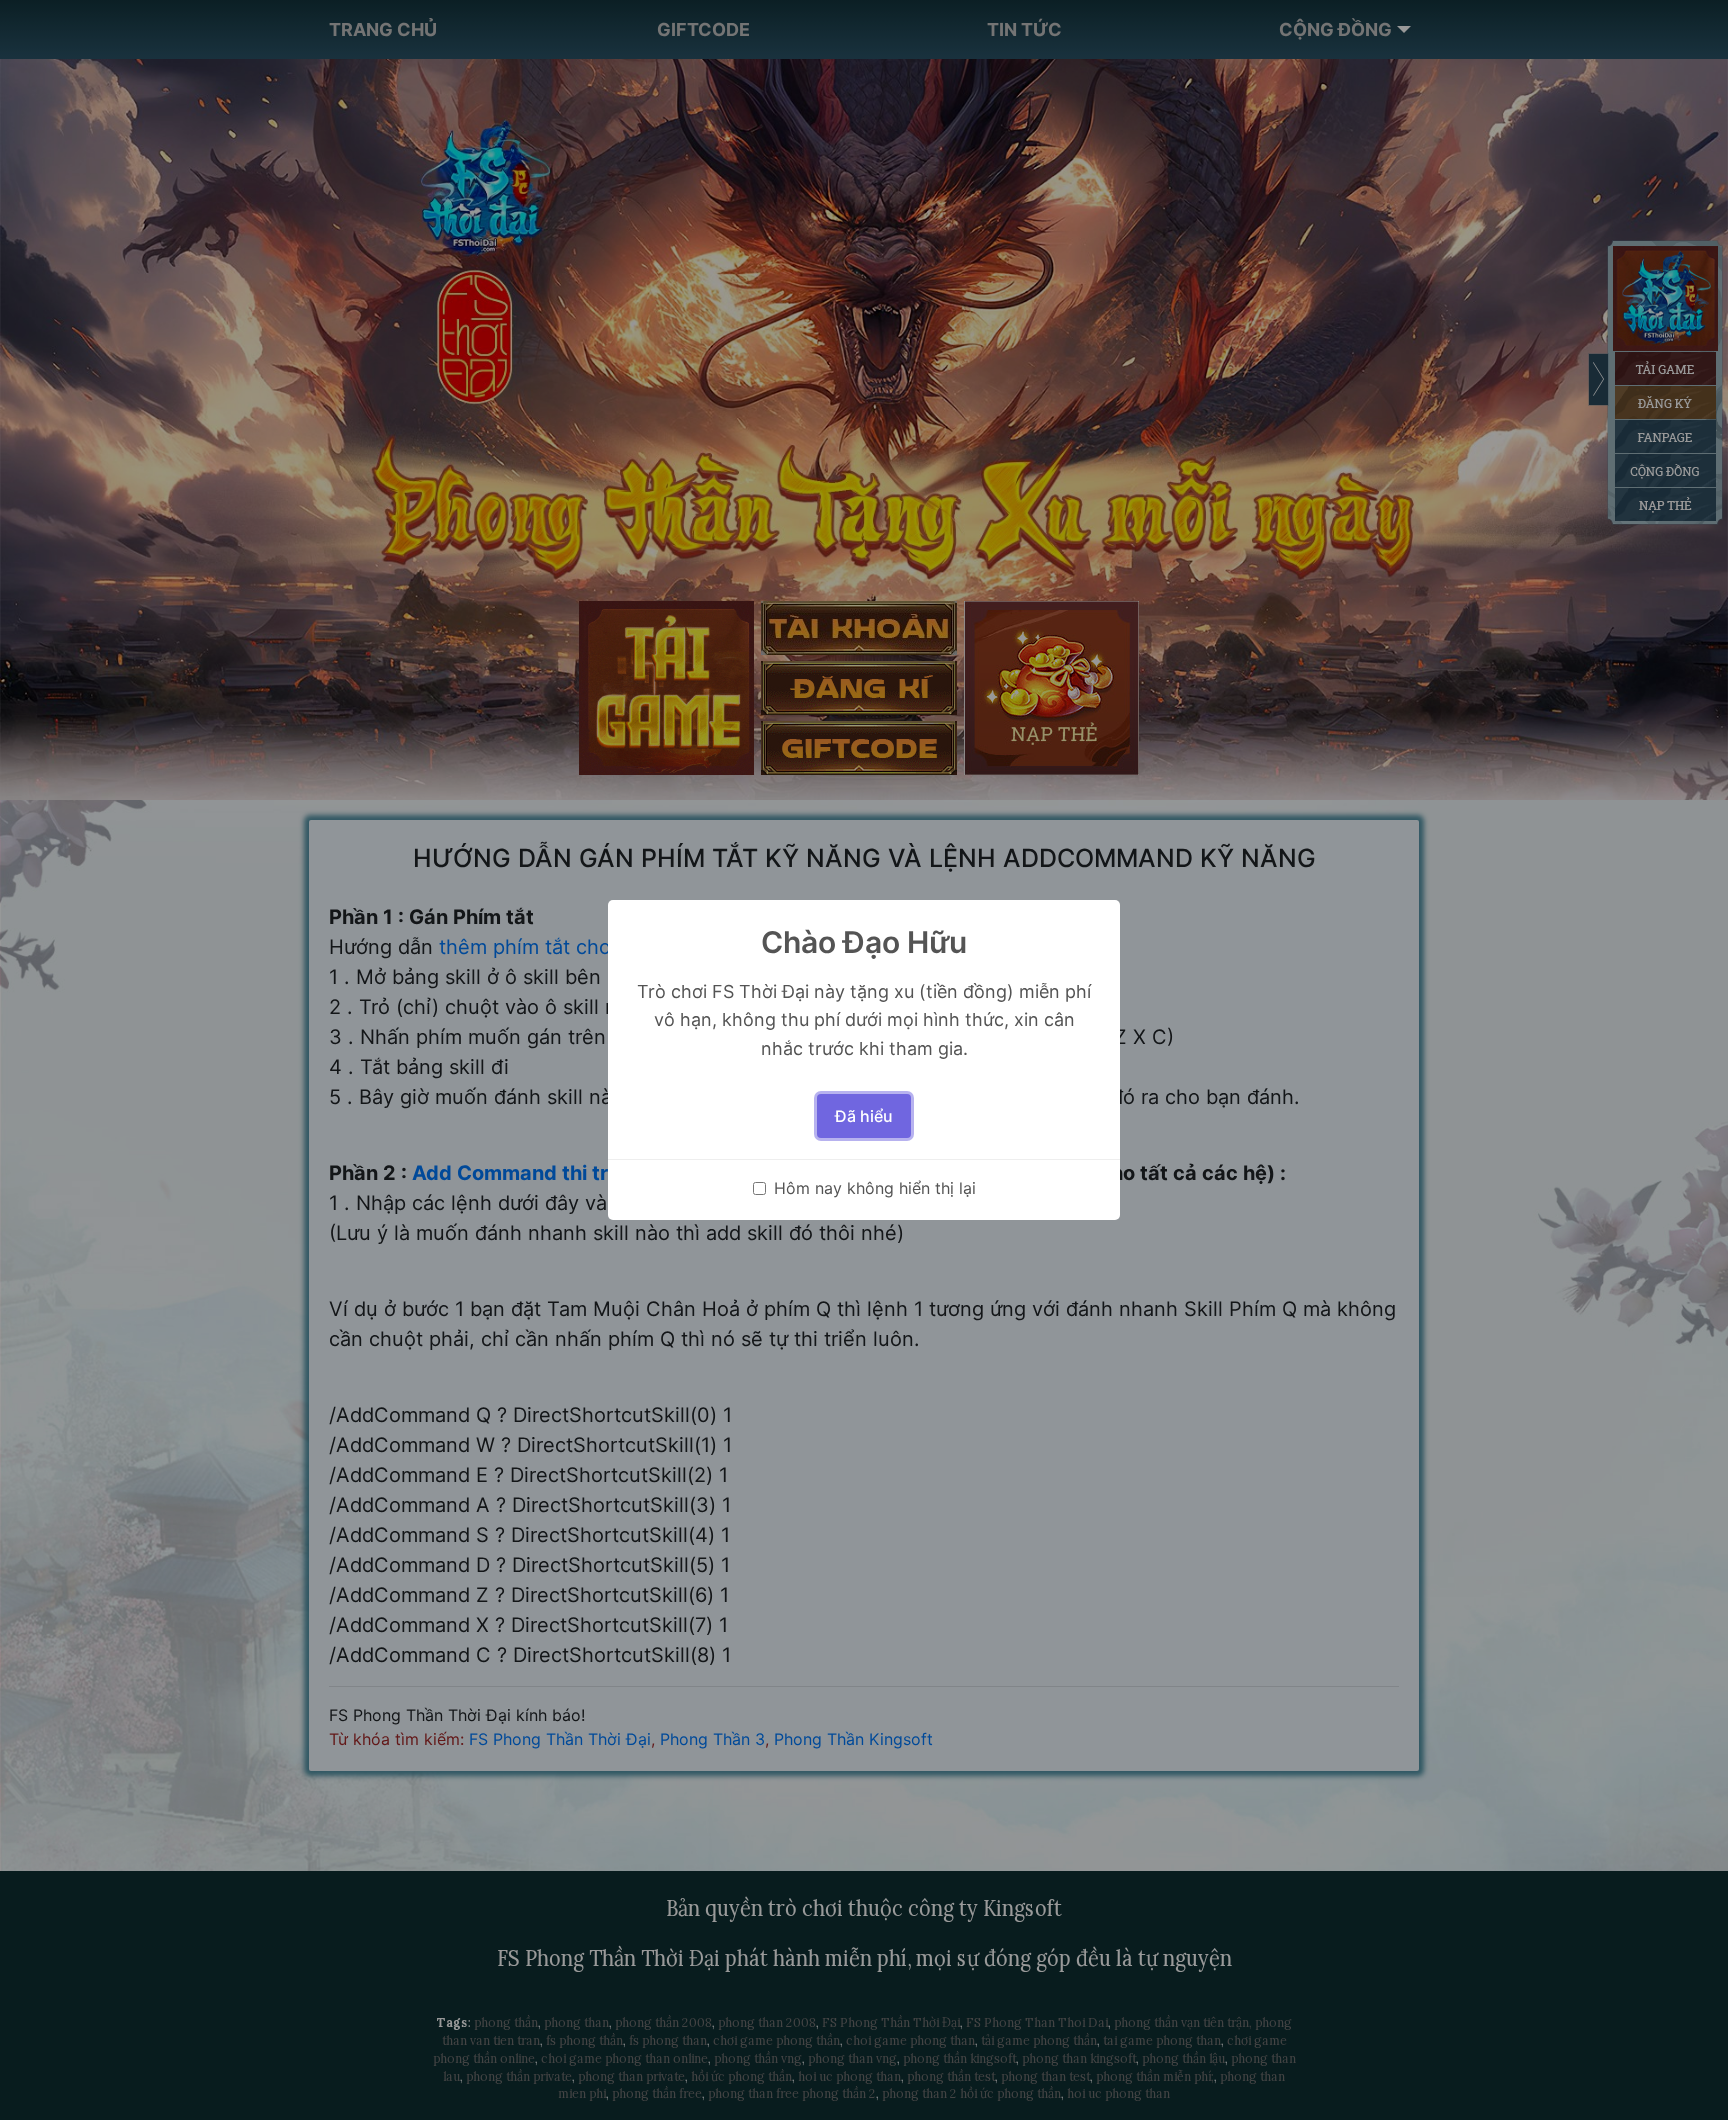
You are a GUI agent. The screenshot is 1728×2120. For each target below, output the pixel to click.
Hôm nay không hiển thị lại (875, 1188)
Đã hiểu (864, 1116)
